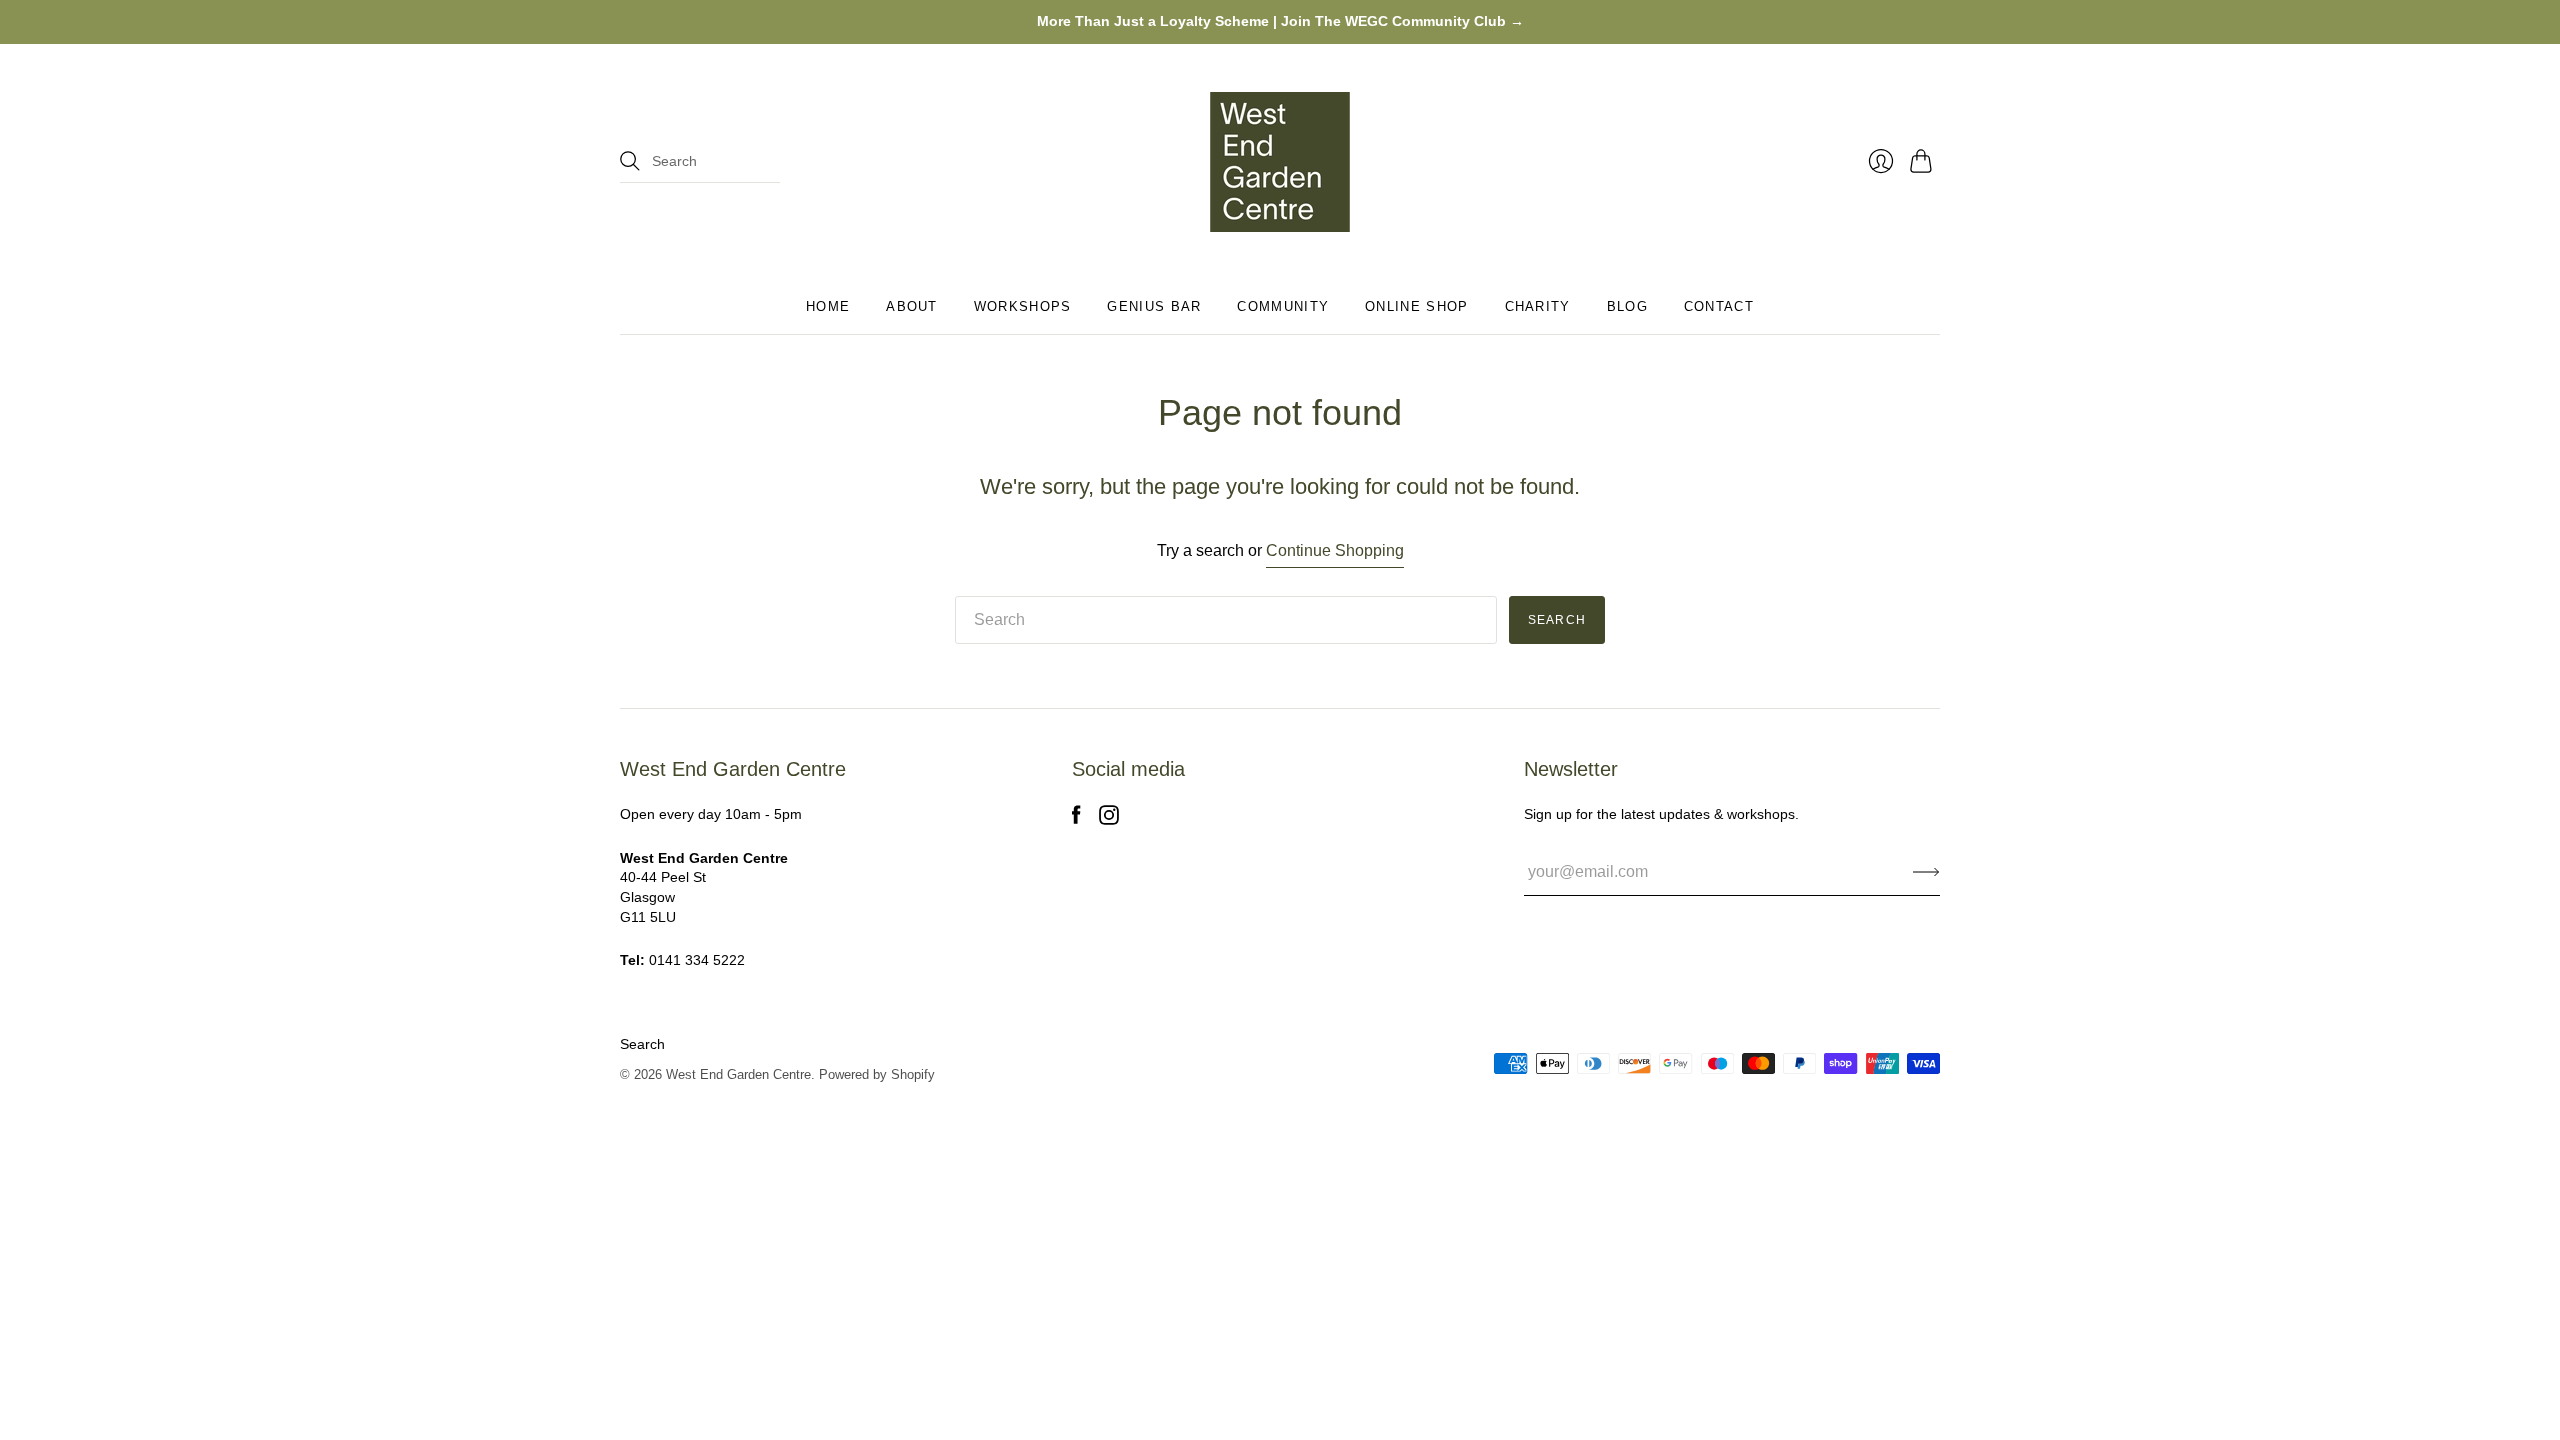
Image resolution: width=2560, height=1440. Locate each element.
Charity (1538, 306)
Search (642, 1044)
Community (1283, 306)
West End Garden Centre (738, 1074)
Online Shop (1416, 306)
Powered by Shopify (877, 1074)
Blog (1627, 306)
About (912, 306)
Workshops (1023, 306)
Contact (1719, 306)
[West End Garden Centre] (1280, 162)
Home (828, 306)
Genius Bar (1154, 306)
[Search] (630, 161)
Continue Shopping (1335, 550)
